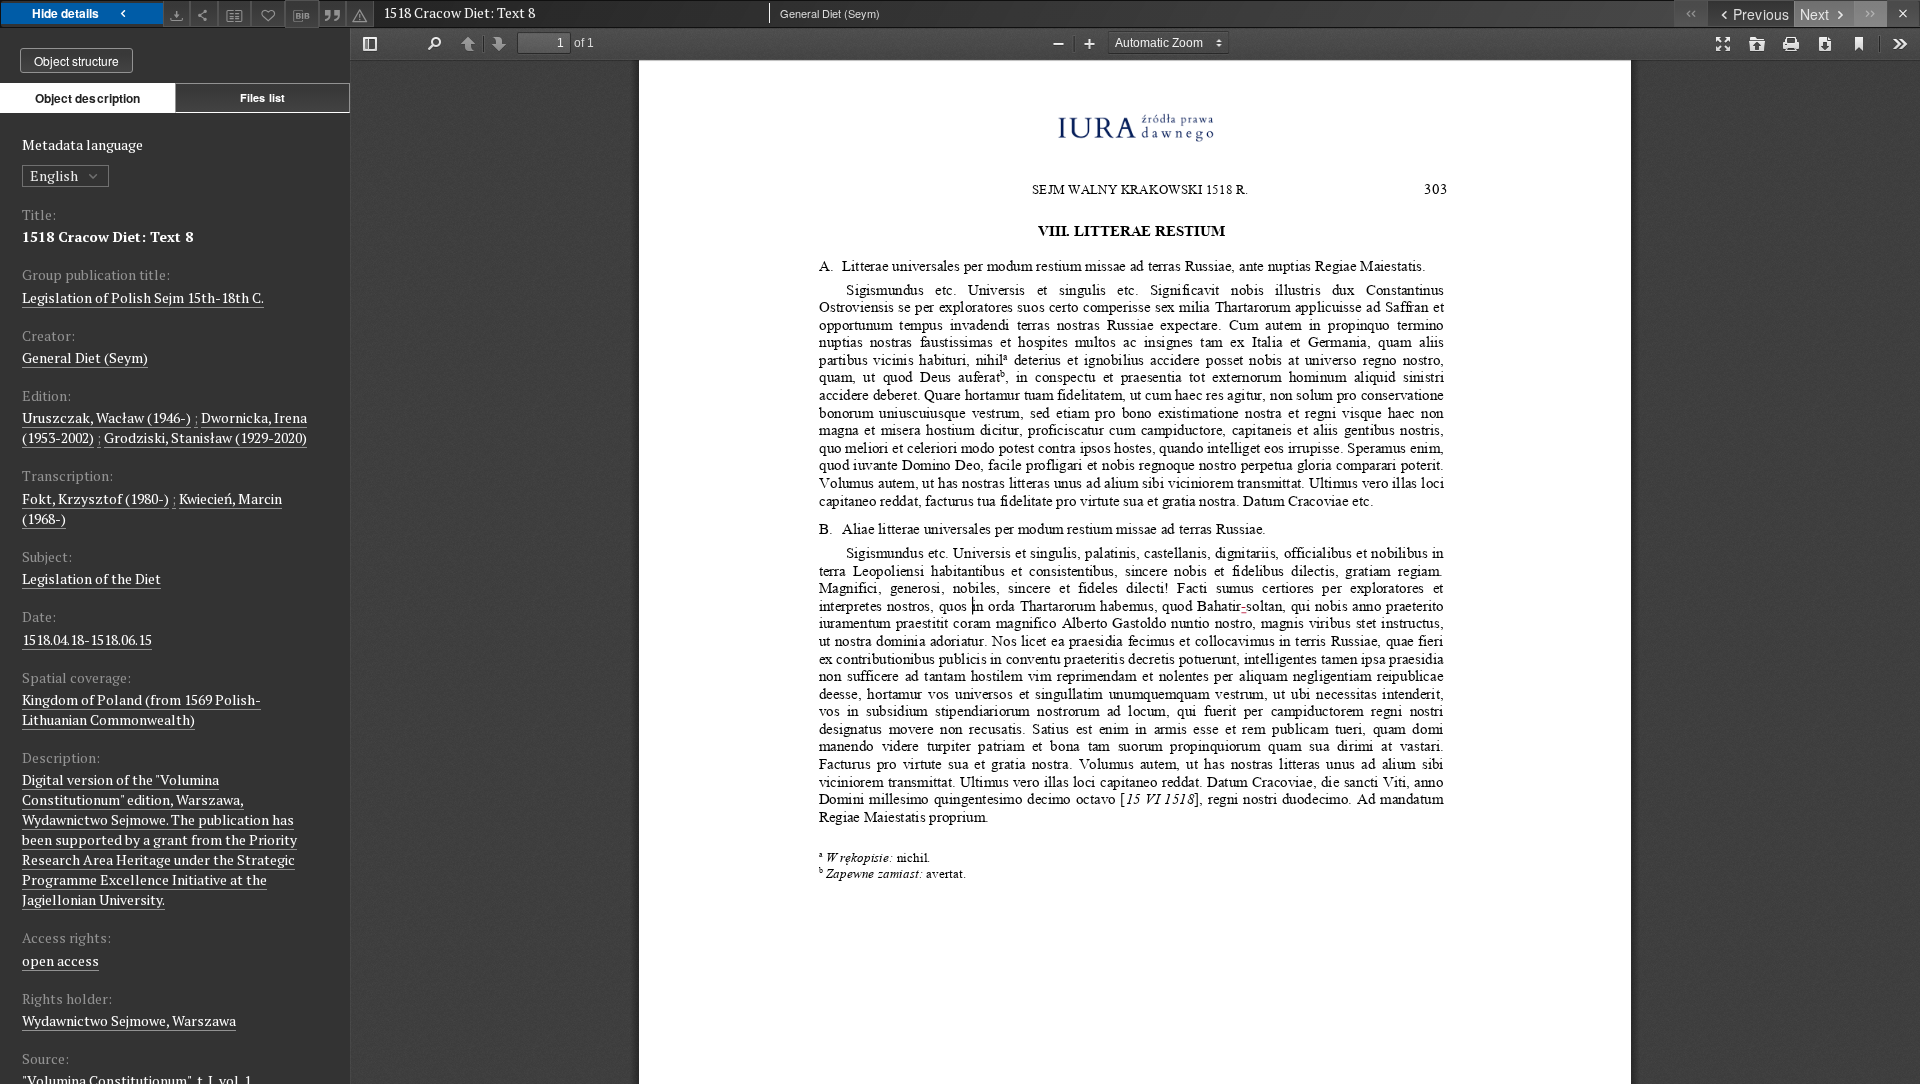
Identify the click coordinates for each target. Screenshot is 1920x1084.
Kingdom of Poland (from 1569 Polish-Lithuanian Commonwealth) (141, 709)
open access (60, 960)
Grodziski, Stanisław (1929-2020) (205, 437)
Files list (262, 97)
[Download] (177, 13)
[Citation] (333, 13)
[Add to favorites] (268, 13)
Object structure (76, 60)
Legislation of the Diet (91, 578)
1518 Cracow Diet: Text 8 (107, 236)
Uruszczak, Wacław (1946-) (106, 417)
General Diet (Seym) (85, 357)
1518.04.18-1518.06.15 (87, 639)
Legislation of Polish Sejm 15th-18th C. (143, 297)
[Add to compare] (235, 13)
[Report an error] (360, 13)
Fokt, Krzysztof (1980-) (95, 498)
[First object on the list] (1690, 13)
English (55, 175)
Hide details (65, 13)
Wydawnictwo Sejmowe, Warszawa (129, 1020)
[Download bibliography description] (302, 14)
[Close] (1903, 13)
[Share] (204, 13)
